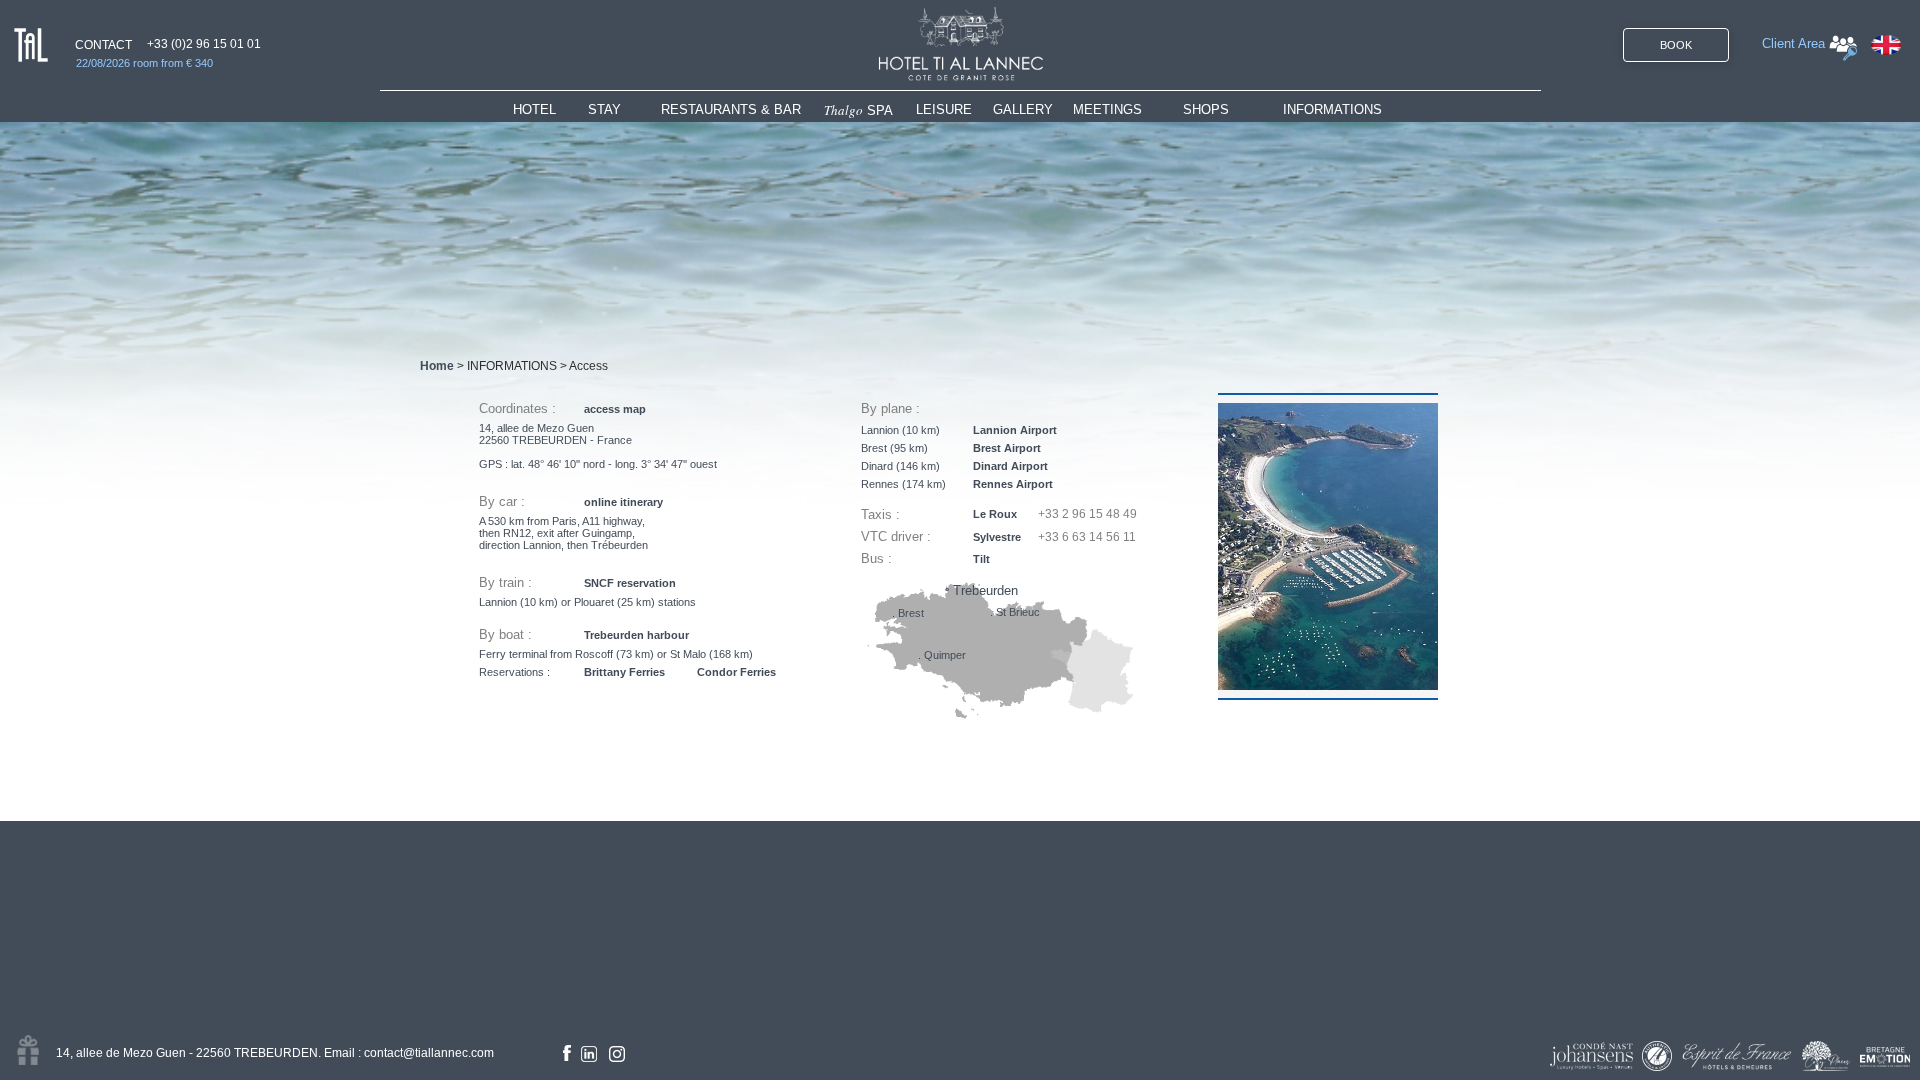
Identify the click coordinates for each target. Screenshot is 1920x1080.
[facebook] (567, 1053)
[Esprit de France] (1737, 1056)
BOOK (1676, 45)
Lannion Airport (1015, 430)
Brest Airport (1007, 448)
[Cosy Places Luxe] (1826, 1056)
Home (437, 366)
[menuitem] (550, 109)
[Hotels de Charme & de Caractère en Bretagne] (1885, 1057)
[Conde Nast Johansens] (1591, 1056)
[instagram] (617, 1054)
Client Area (1793, 43)
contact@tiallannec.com (429, 1053)
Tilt (981, 559)
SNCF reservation (630, 583)
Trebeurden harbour (636, 635)
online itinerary (623, 502)
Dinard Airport (1010, 466)
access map (615, 409)
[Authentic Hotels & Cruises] (1657, 1056)
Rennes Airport (1013, 484)
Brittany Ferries (624, 672)
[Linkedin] (589, 1054)
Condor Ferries (736, 672)
